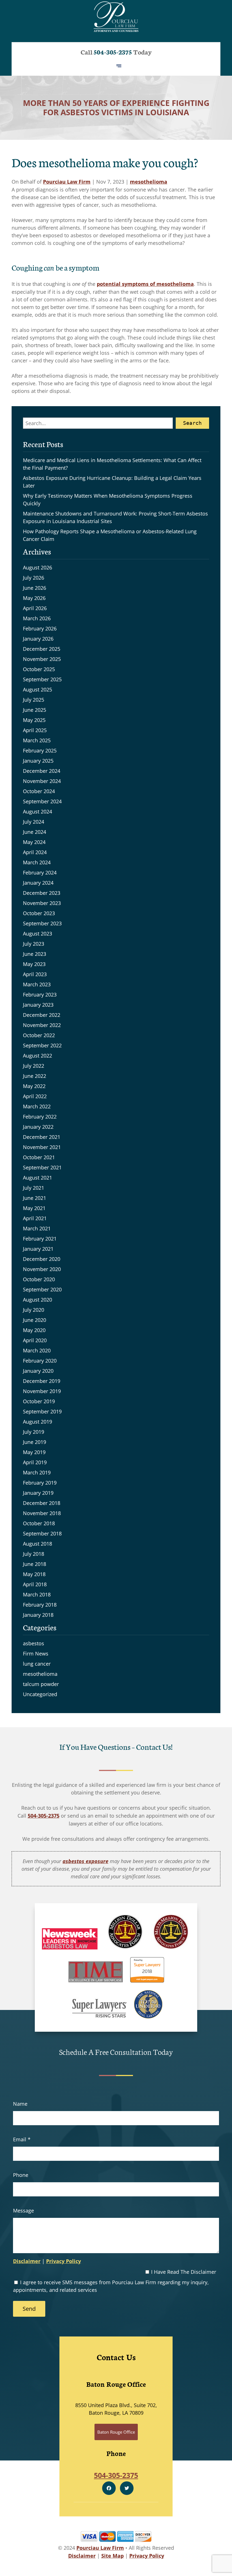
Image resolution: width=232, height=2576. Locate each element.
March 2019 (37, 1472)
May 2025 (34, 720)
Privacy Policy (64, 2261)
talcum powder (41, 1684)
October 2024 (39, 791)
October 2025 (39, 669)
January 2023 (38, 1005)
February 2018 (40, 1605)
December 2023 (42, 893)
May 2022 (34, 1086)
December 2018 (42, 1503)
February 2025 (40, 750)
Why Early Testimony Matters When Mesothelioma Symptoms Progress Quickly (108, 500)
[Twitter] (127, 2488)
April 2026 (35, 608)
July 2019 (34, 1432)
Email (22, 2139)
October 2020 (39, 1279)
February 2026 (40, 628)
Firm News (36, 1653)
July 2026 (34, 578)
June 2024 (35, 832)
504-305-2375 (113, 52)
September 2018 (42, 1533)
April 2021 (35, 1218)
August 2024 (37, 811)
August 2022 (37, 1056)
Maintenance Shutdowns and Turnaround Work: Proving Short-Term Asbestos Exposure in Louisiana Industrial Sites (115, 517)
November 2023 (42, 903)
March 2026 (37, 618)
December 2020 (42, 1259)
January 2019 (38, 1493)
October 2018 (39, 1523)
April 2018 (35, 1584)
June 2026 (35, 588)
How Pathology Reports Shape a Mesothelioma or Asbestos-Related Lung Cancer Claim (110, 535)
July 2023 (34, 944)
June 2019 (35, 1442)
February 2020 (40, 1361)
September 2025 (42, 679)
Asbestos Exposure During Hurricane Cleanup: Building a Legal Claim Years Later (112, 482)
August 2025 (37, 689)
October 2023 (39, 913)
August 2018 (37, 1544)
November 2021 (42, 1147)
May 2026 (34, 598)
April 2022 (35, 1096)
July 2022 (34, 1066)
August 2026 (37, 567)
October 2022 (39, 1035)
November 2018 (42, 1513)
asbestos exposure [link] (85, 1861)
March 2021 (37, 1228)
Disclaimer (27, 2261)
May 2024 (34, 842)
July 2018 (34, 1554)
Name (20, 2104)
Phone (21, 2175)
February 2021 (40, 1239)
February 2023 (40, 995)
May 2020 (34, 1330)
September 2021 (42, 1167)
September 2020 (42, 1289)
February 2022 (40, 1117)
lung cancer (37, 1664)
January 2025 (38, 761)
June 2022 (35, 1076)
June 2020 (35, 1320)
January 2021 (38, 1249)
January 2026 (38, 639)
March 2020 (37, 1350)
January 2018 (38, 1615)
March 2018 (37, 1594)
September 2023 (42, 923)
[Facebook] (109, 2488)
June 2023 (35, 954)
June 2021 (35, 1198)
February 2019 (40, 1483)
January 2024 (38, 883)
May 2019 (34, 1452)
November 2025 (42, 659)
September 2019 (42, 1411)
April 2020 (35, 1340)
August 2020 (37, 1300)
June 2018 (35, 1564)
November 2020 (42, 1269)
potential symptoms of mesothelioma (145, 284)
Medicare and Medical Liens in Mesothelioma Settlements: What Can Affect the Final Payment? (112, 464)
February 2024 (40, 873)
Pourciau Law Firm (67, 182)
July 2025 (34, 700)
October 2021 (39, 1157)
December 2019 (42, 1381)
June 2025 (35, 710)
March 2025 (37, 740)
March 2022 (37, 1106)
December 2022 (42, 1015)
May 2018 (34, 1574)
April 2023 (35, 974)
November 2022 (42, 1025)
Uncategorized (40, 1694)
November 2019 (42, 1391)
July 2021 (34, 1188)
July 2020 (34, 1310)
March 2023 (37, 984)
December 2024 (42, 771)
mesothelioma (149, 182)
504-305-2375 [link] (44, 1816)
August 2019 (37, 1422)
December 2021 (42, 1137)
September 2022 (42, 1045)
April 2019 (35, 1462)
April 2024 (35, 852)
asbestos (34, 1643)
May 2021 (34, 1208)
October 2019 (39, 1401)
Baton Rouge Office (116, 2432)
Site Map (112, 2556)
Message (23, 2211)
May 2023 (34, 964)
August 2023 (37, 934)
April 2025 (35, 730)
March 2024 (37, 862)
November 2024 (42, 781)
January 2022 (38, 1127)
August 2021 (37, 1178)
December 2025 (42, 649)
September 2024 (42, 801)
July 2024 (34, 822)
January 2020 (38, 1371)
